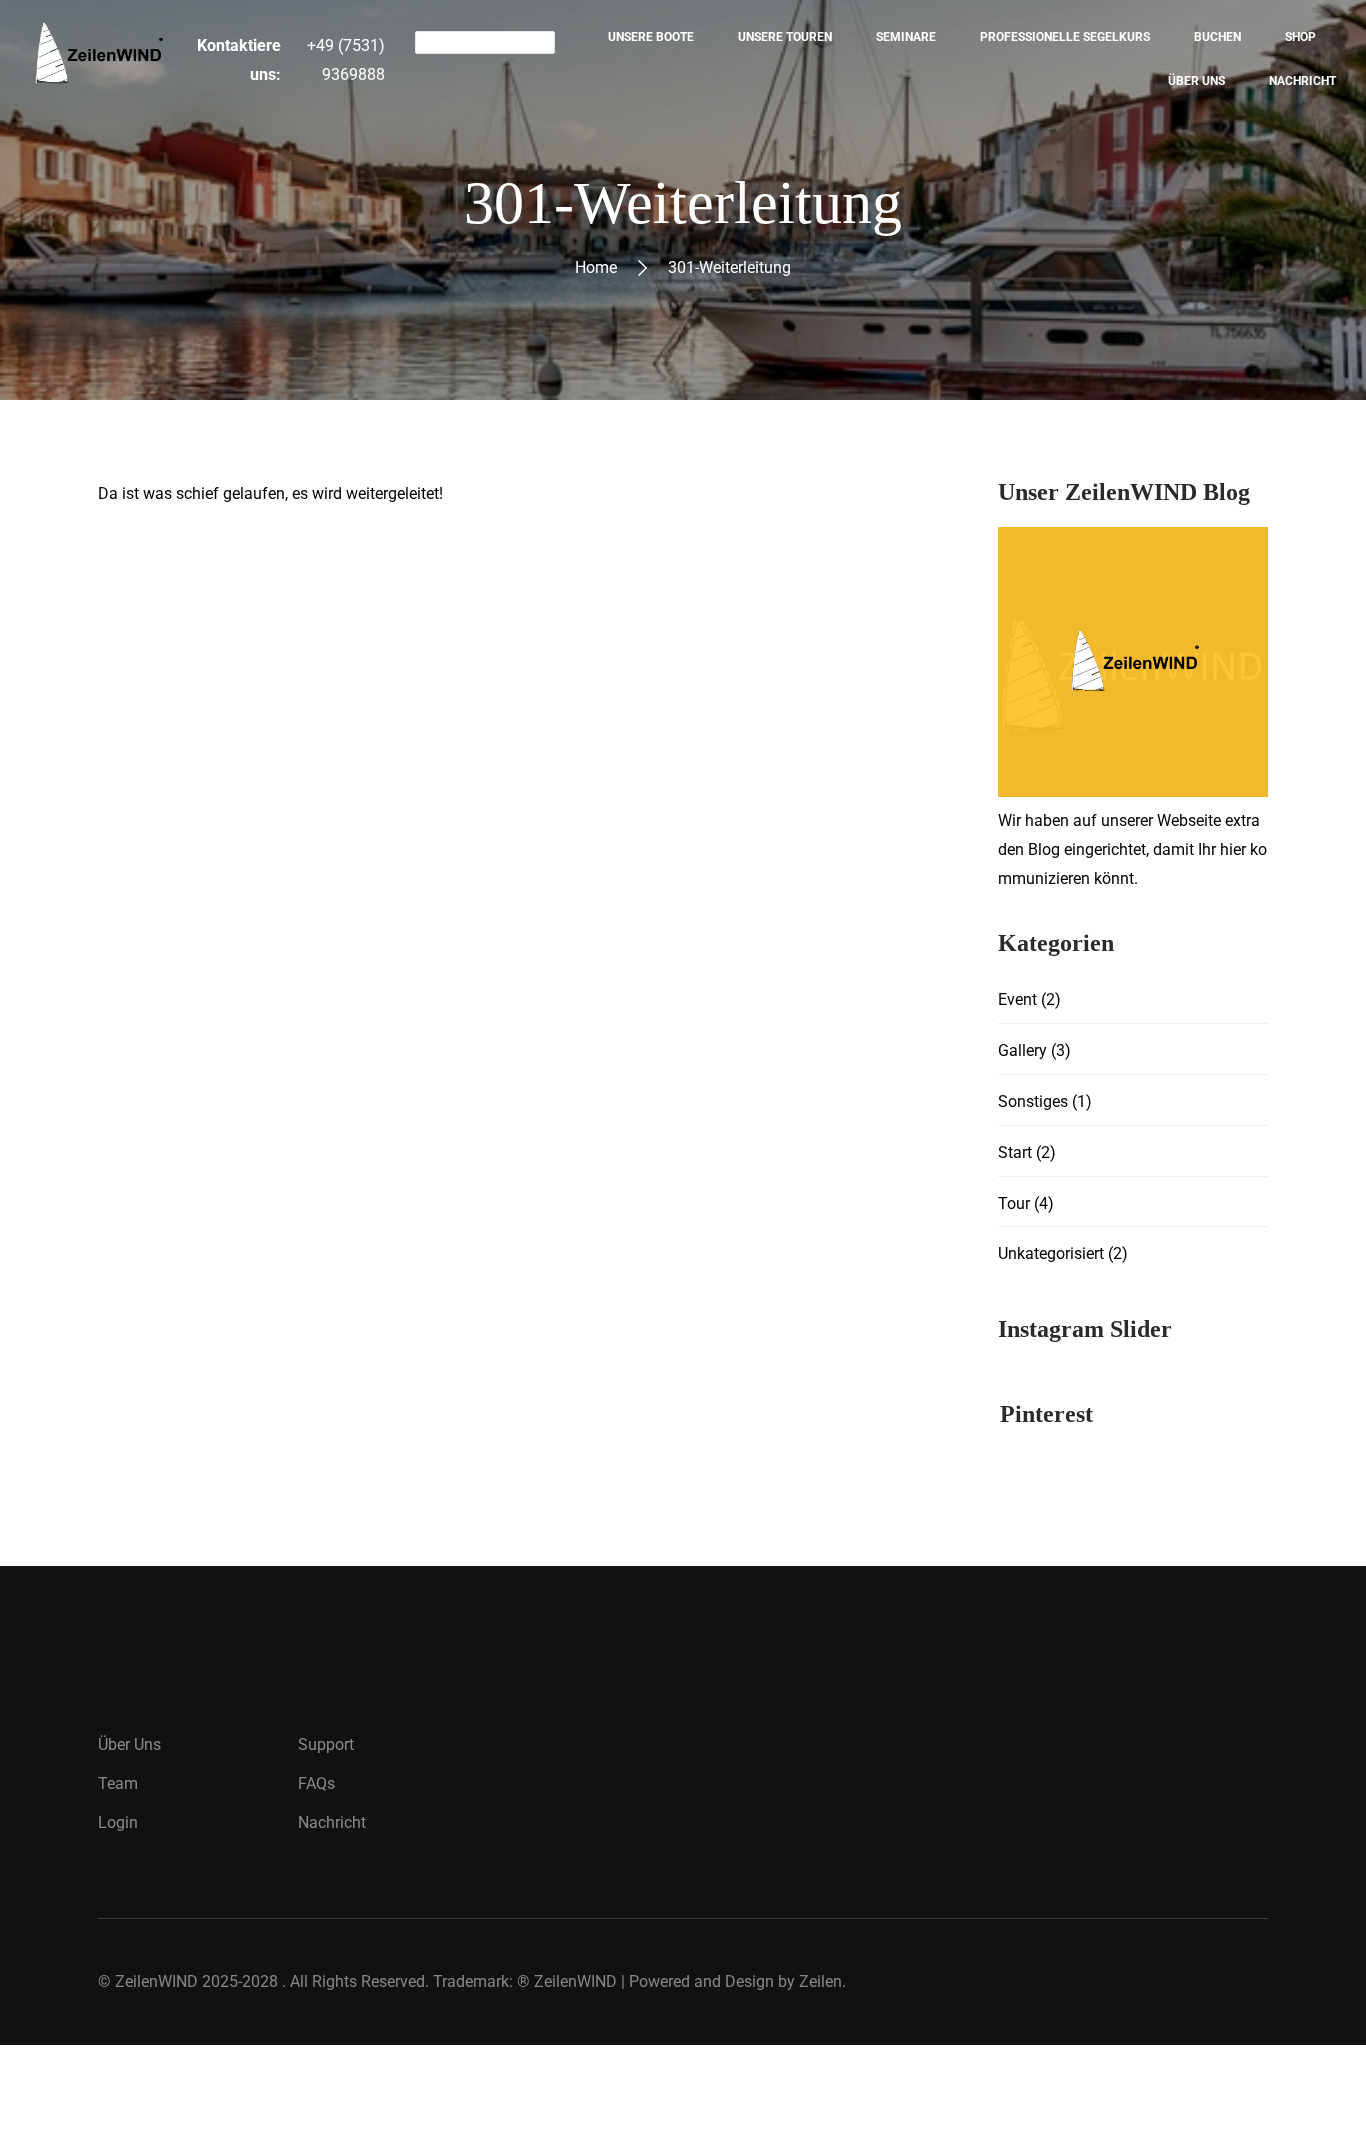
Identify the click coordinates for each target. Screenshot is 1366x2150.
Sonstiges (1033, 1101)
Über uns (129, 1744)
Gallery (1022, 1050)
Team (118, 1783)
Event (1017, 999)
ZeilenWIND (156, 1981)
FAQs (316, 1783)
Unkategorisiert (1051, 1253)
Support (326, 1744)
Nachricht (332, 1822)
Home (596, 267)
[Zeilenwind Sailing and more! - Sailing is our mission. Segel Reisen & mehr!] (97, 59)
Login (118, 1822)
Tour (1014, 1203)
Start (1015, 1152)
